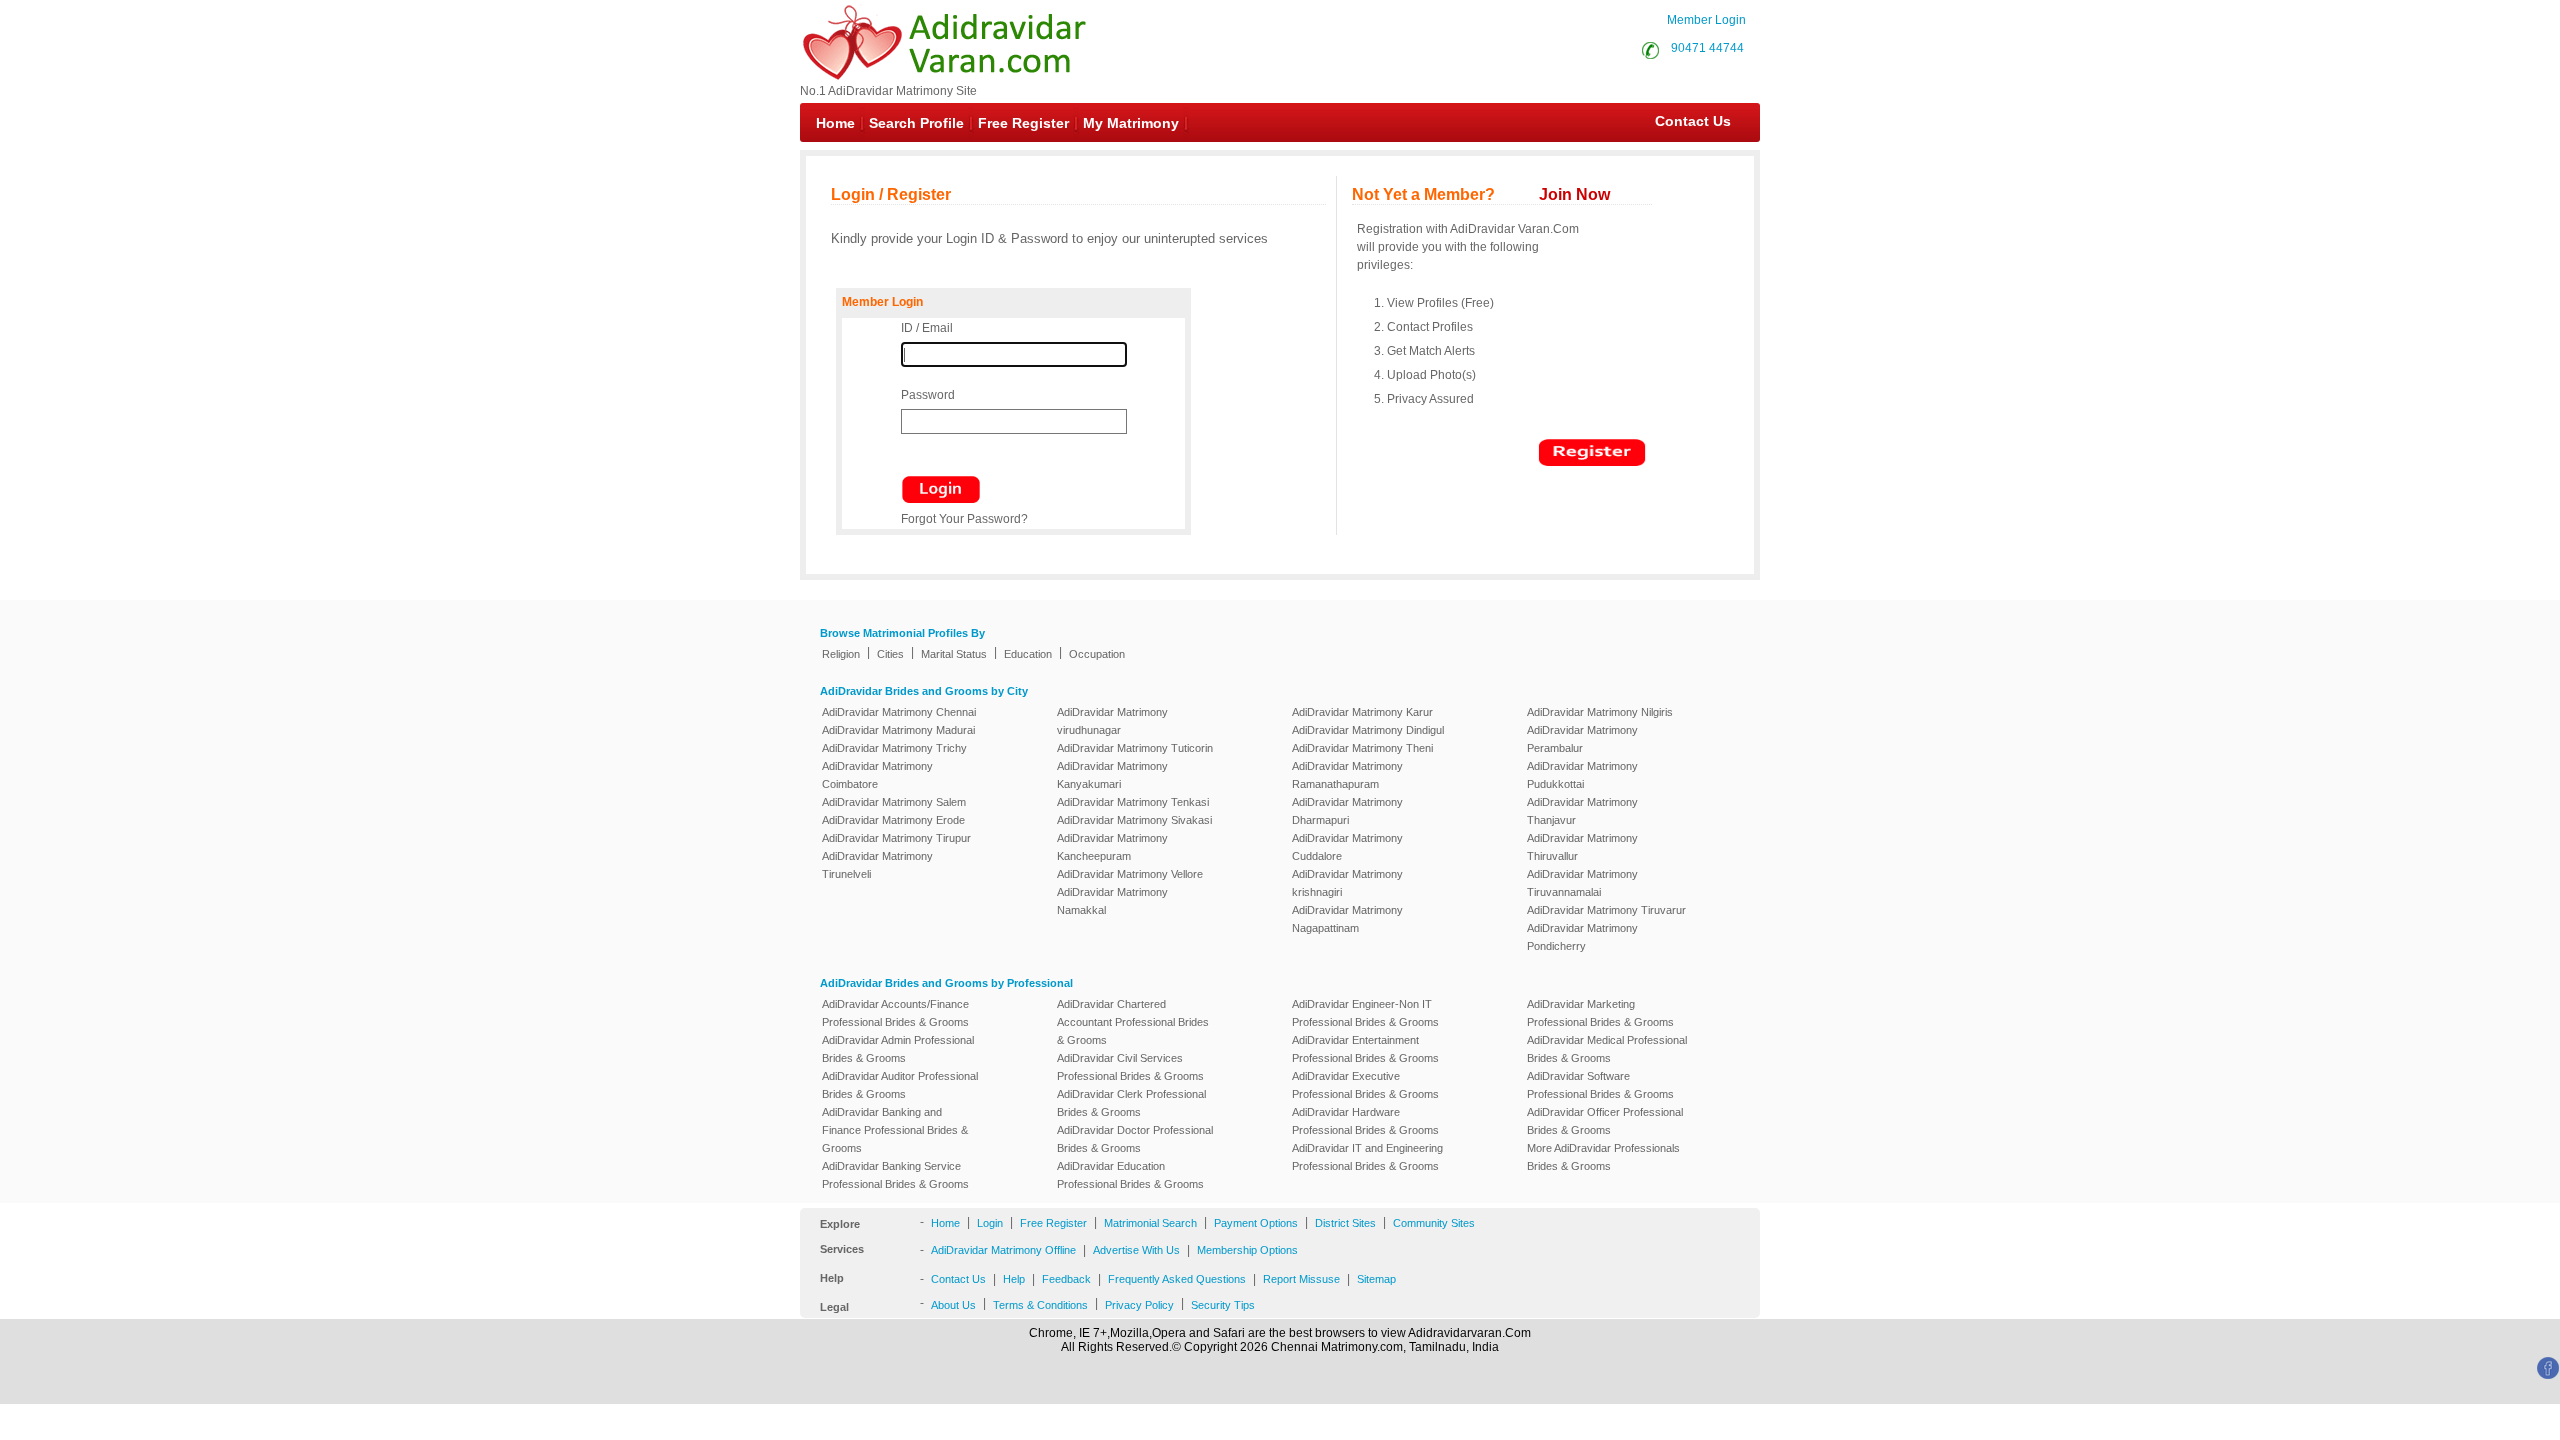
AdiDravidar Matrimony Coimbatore (877, 775)
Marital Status (954, 654)
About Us (953, 1305)
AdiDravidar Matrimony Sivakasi (1134, 820)
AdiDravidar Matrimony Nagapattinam (1347, 919)
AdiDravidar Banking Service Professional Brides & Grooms (895, 1175)
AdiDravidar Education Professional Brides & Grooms (1130, 1175)
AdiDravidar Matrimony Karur (1362, 712)
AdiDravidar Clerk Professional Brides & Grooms (1131, 1103)
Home (835, 123)
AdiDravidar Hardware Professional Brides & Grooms (1365, 1121)
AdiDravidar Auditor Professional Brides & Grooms (900, 1085)
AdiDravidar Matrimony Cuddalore (1347, 847)
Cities (890, 654)
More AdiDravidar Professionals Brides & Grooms (1603, 1157)
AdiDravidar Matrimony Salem (894, 802)
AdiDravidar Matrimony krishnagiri (1347, 883)
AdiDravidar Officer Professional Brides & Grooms (1605, 1121)
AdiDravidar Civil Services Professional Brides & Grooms (1130, 1067)
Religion (841, 654)
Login (990, 1223)
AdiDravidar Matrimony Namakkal (1112, 901)
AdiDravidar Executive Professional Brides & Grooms (1365, 1085)
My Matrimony (1131, 123)
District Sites (1345, 1223)
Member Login (1706, 20)
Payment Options (1256, 1223)
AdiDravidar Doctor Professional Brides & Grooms (1135, 1139)
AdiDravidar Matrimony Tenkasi (1133, 802)
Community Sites (1434, 1223)
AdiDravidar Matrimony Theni (1362, 748)
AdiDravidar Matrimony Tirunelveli (877, 865)
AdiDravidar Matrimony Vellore (1130, 874)
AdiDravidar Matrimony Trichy (894, 748)
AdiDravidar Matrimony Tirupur (896, 838)
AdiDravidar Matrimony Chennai (899, 712)
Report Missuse (1301, 1279)
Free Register (1023, 123)
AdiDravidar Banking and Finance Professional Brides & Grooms (895, 1130)
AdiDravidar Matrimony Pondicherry (1582, 937)
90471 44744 (1707, 48)
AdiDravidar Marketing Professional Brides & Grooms (1600, 1013)
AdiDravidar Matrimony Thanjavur (1582, 811)
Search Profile (916, 123)
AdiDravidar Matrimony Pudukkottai (1582, 775)
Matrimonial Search (1150, 1223)
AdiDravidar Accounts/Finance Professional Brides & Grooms (895, 1013)
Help (1014, 1279)
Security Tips (1223, 1305)
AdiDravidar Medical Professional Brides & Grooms (1607, 1049)
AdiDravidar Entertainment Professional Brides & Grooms (1365, 1049)
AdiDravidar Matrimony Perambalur (1582, 739)
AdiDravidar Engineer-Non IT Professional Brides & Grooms (1365, 1013)
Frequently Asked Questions (1177, 1279)
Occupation (1097, 654)
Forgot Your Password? (964, 519)
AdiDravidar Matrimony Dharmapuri (1347, 811)
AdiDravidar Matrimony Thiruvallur (1582, 847)
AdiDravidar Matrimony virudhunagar (1112, 721)
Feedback (1066, 1279)
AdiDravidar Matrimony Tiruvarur (1606, 910)
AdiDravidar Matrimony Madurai (898, 730)
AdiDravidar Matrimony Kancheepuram (1112, 847)
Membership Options (1247, 1250)
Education (1028, 654)
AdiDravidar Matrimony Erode (893, 820)
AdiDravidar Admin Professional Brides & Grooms (898, 1049)
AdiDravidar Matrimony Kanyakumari (1112, 775)
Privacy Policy (1139, 1305)
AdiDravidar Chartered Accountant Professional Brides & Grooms (1133, 1022)
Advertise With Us (1136, 1250)
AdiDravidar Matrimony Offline (1003, 1250)
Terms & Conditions (1040, 1305)
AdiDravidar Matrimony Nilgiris (1600, 712)
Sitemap (1376, 1279)
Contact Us (1683, 121)
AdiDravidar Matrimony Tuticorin (1135, 748)
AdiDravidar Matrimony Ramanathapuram (1347, 775)
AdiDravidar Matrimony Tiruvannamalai (1582, 883)
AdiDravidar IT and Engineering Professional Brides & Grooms (1367, 1157)
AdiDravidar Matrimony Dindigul (1368, 730)
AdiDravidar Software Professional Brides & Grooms (1600, 1085)
